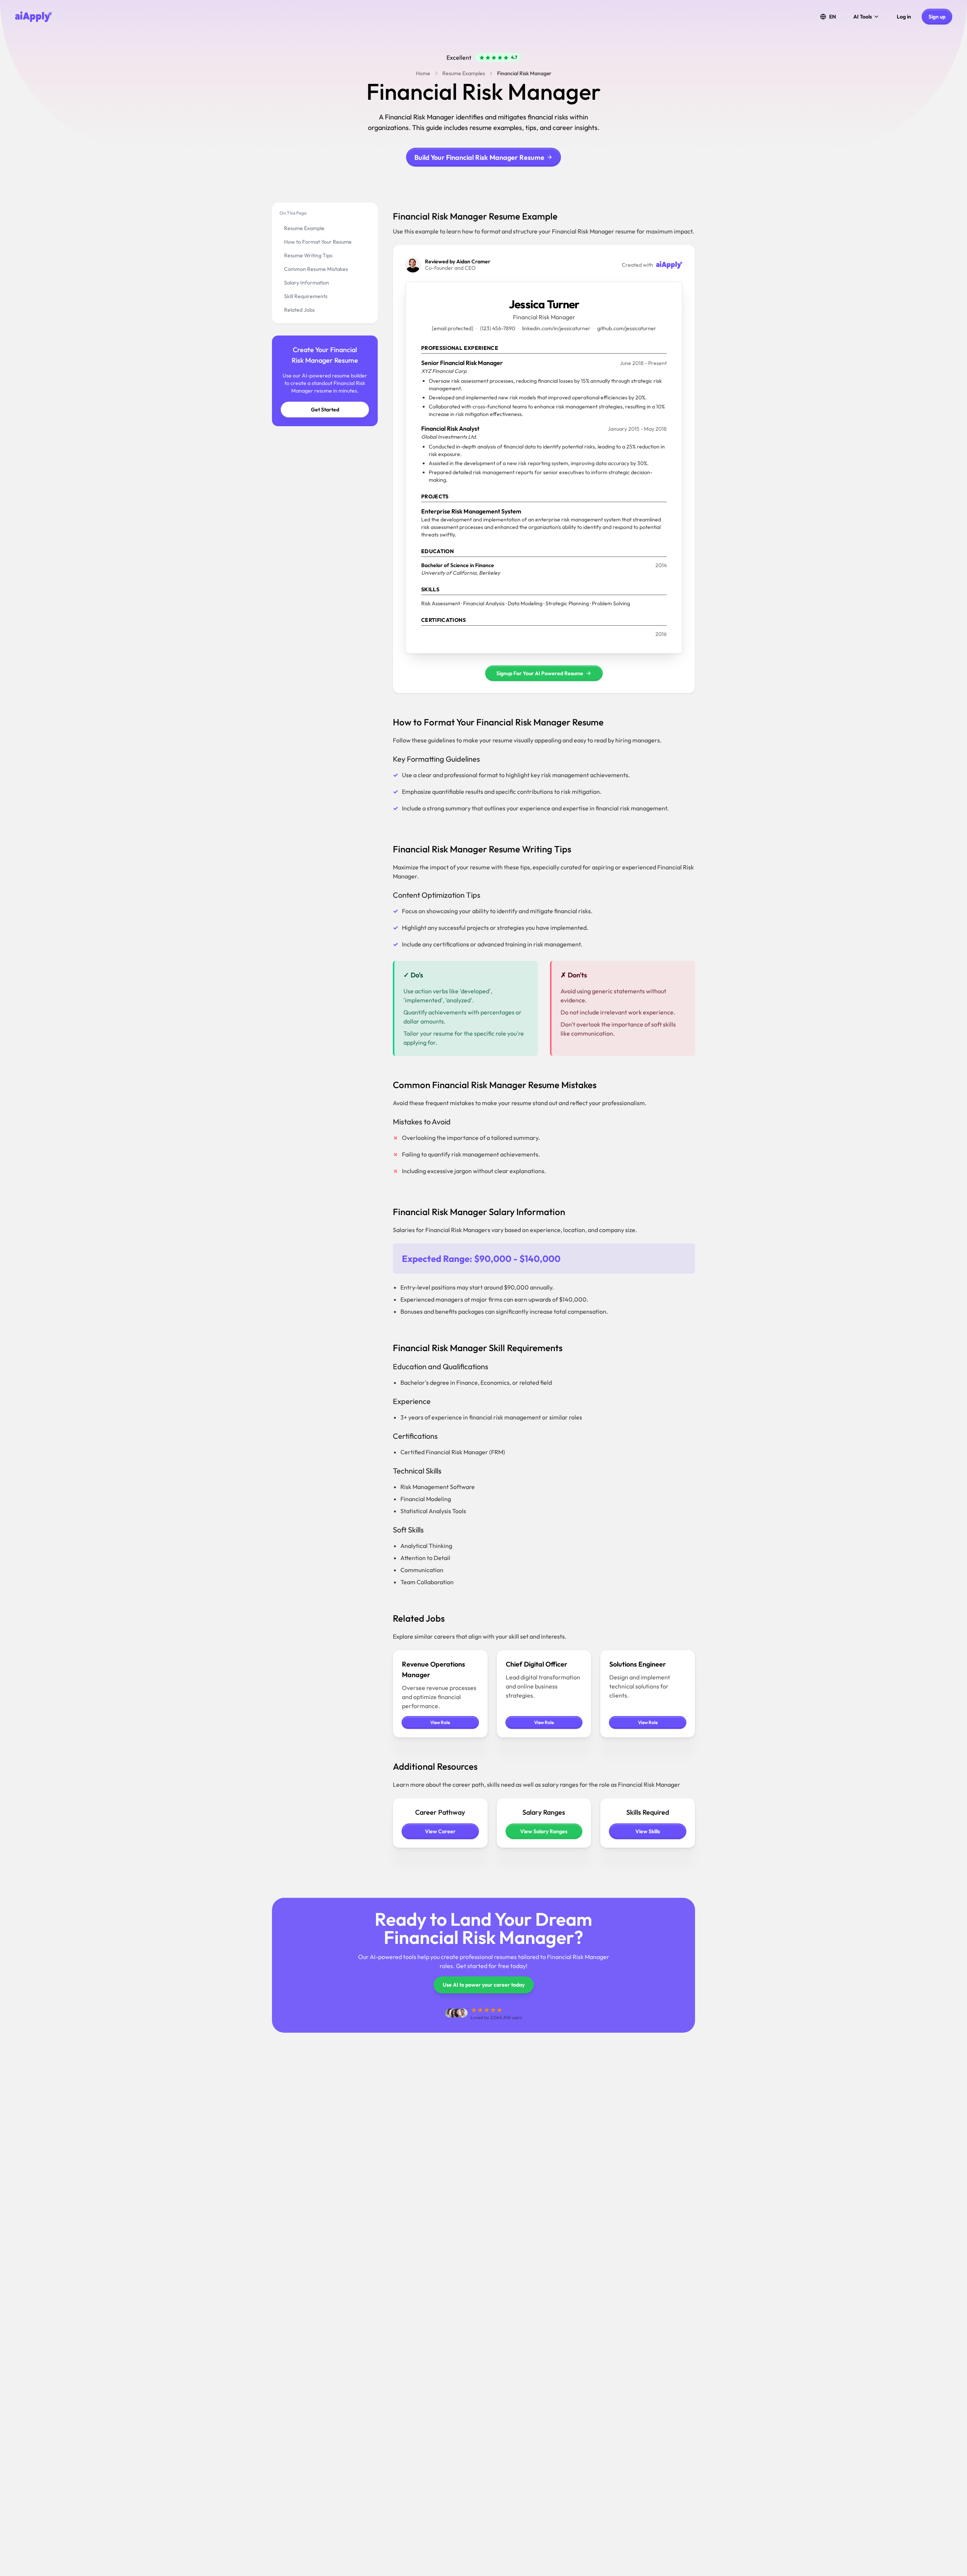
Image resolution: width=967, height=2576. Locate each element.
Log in (904, 17)
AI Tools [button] (863, 17)
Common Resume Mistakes (316, 269)
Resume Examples (464, 73)
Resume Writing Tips (308, 255)
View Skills (648, 1831)
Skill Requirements (306, 296)
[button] (828, 17)
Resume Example (304, 228)
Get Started (325, 410)
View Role (440, 1722)
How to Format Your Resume (318, 242)
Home (423, 73)
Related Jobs (299, 310)
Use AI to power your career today (484, 1985)
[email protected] (453, 328)
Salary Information (307, 283)
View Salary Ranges (544, 1831)
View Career (440, 1831)
